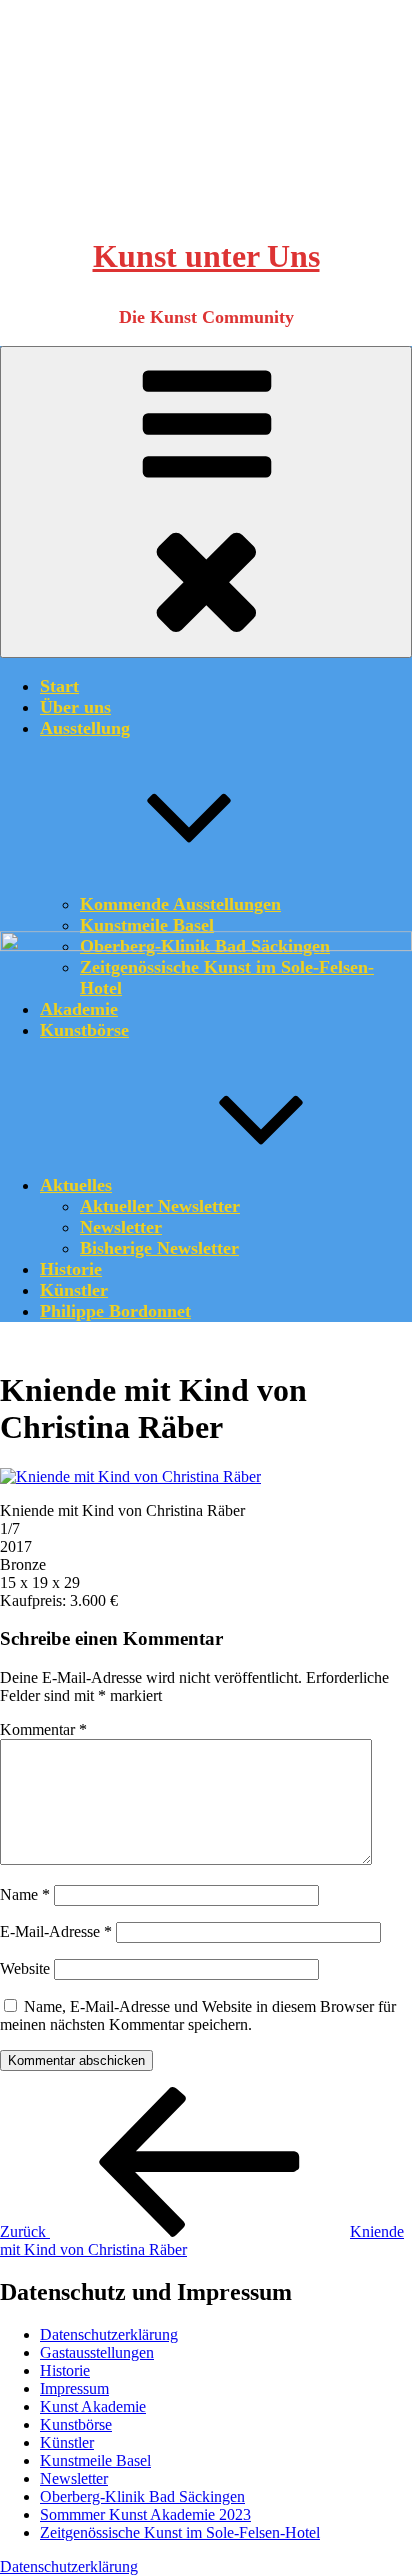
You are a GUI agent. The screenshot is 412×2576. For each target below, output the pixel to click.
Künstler (74, 1290)
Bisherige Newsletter (159, 1248)
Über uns (75, 707)
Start (59, 686)
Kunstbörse (76, 2424)
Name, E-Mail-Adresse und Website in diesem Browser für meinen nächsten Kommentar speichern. (198, 2015)
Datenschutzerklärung (109, 2334)
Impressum (74, 2388)
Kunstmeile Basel (147, 925)
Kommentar (43, 1729)
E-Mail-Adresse (56, 1931)
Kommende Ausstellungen (180, 904)
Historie (71, 1269)
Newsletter (121, 1227)
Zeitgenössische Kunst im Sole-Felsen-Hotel (180, 2532)
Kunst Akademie (93, 2406)
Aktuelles (76, 1185)
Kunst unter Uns (206, 256)
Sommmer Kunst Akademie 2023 (145, 2514)
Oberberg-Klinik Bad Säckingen (142, 2496)
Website (25, 1968)
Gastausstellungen (97, 2352)
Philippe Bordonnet (115, 1311)
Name (25, 1894)
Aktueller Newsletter (160, 1206)
